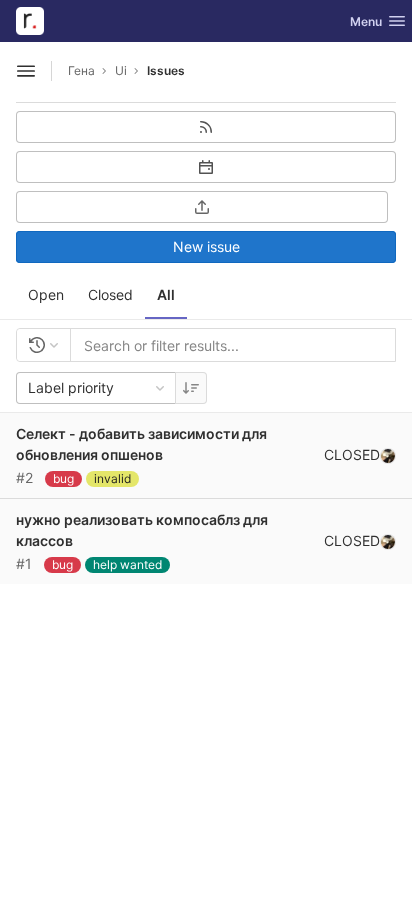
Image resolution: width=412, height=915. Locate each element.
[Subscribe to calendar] (206, 167)
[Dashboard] (30, 21)
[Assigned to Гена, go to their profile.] (388, 455)
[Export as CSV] (202, 207)
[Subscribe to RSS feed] (206, 127)
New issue (206, 246)
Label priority (71, 387)
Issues (166, 70)
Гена (81, 70)
